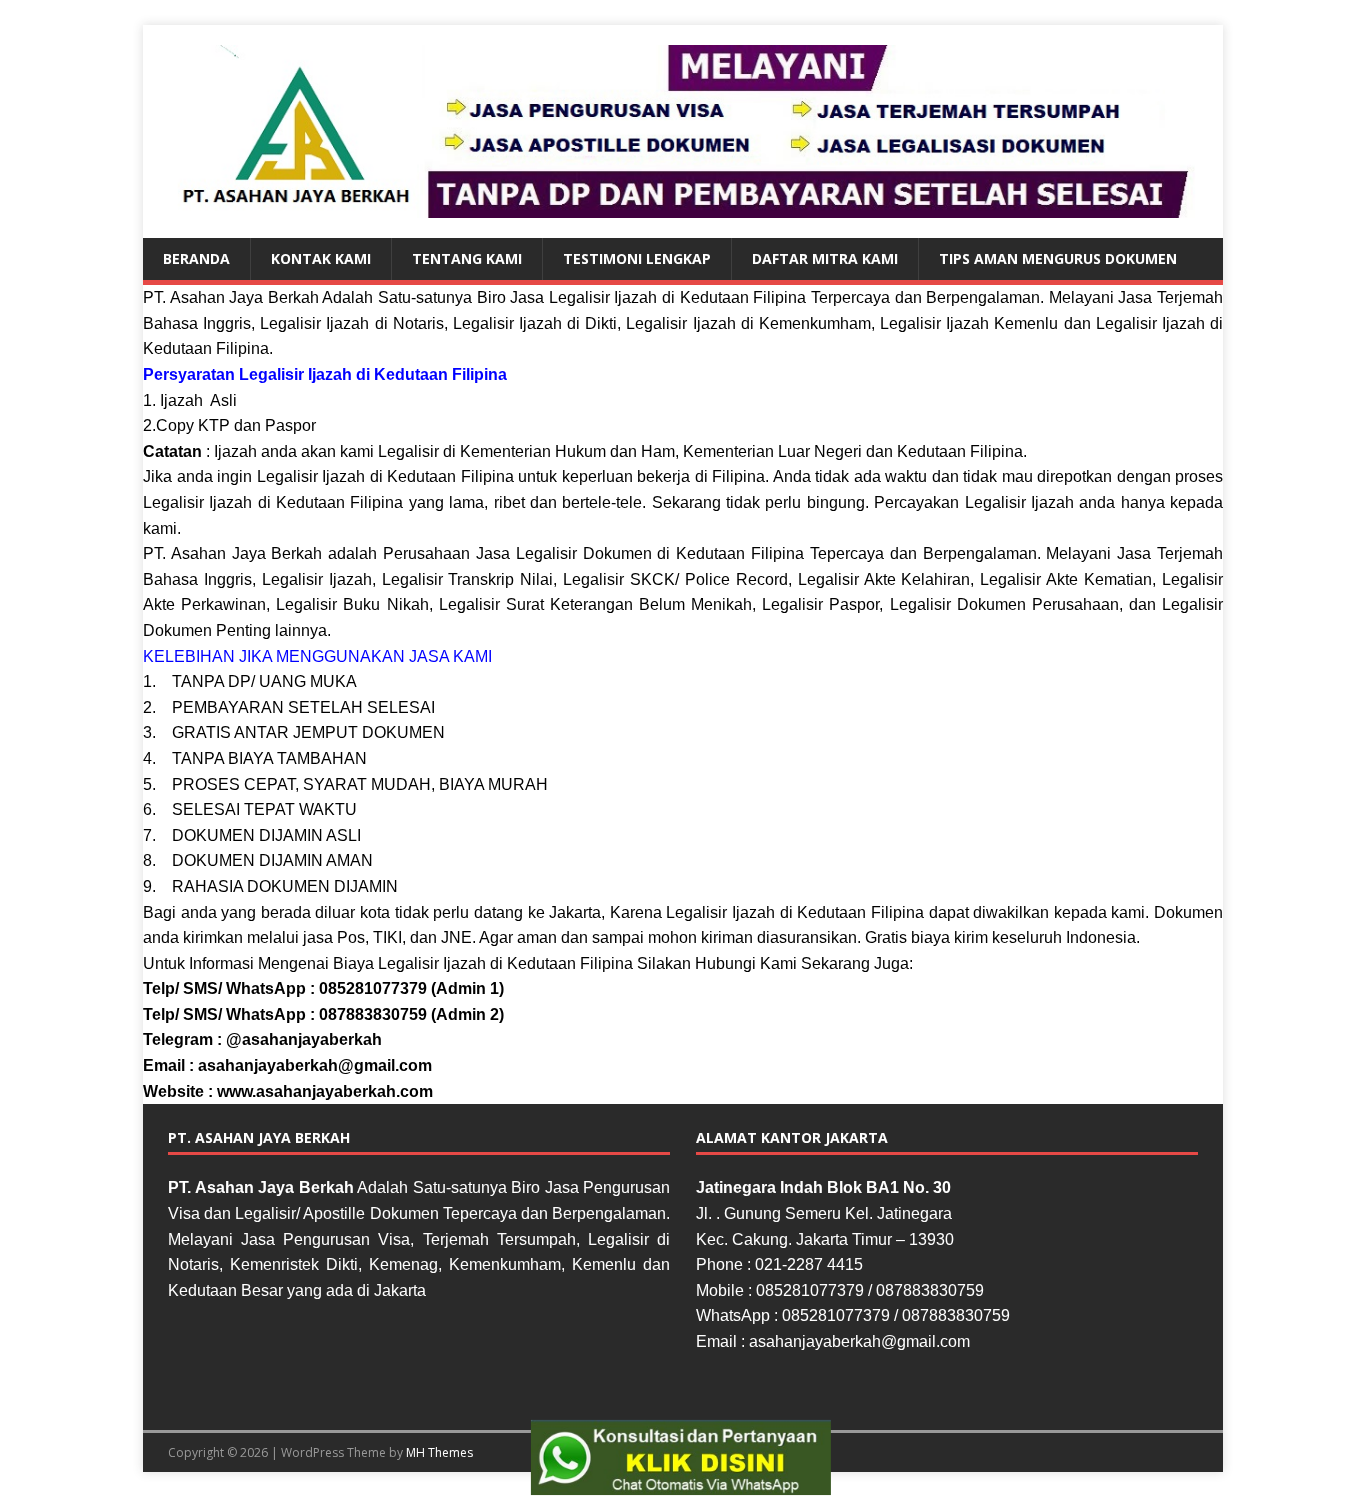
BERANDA (196, 258)
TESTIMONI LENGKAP (637, 258)
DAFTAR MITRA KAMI (825, 258)
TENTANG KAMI (467, 258)
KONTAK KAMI (321, 258)
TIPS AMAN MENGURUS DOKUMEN (1058, 258)
